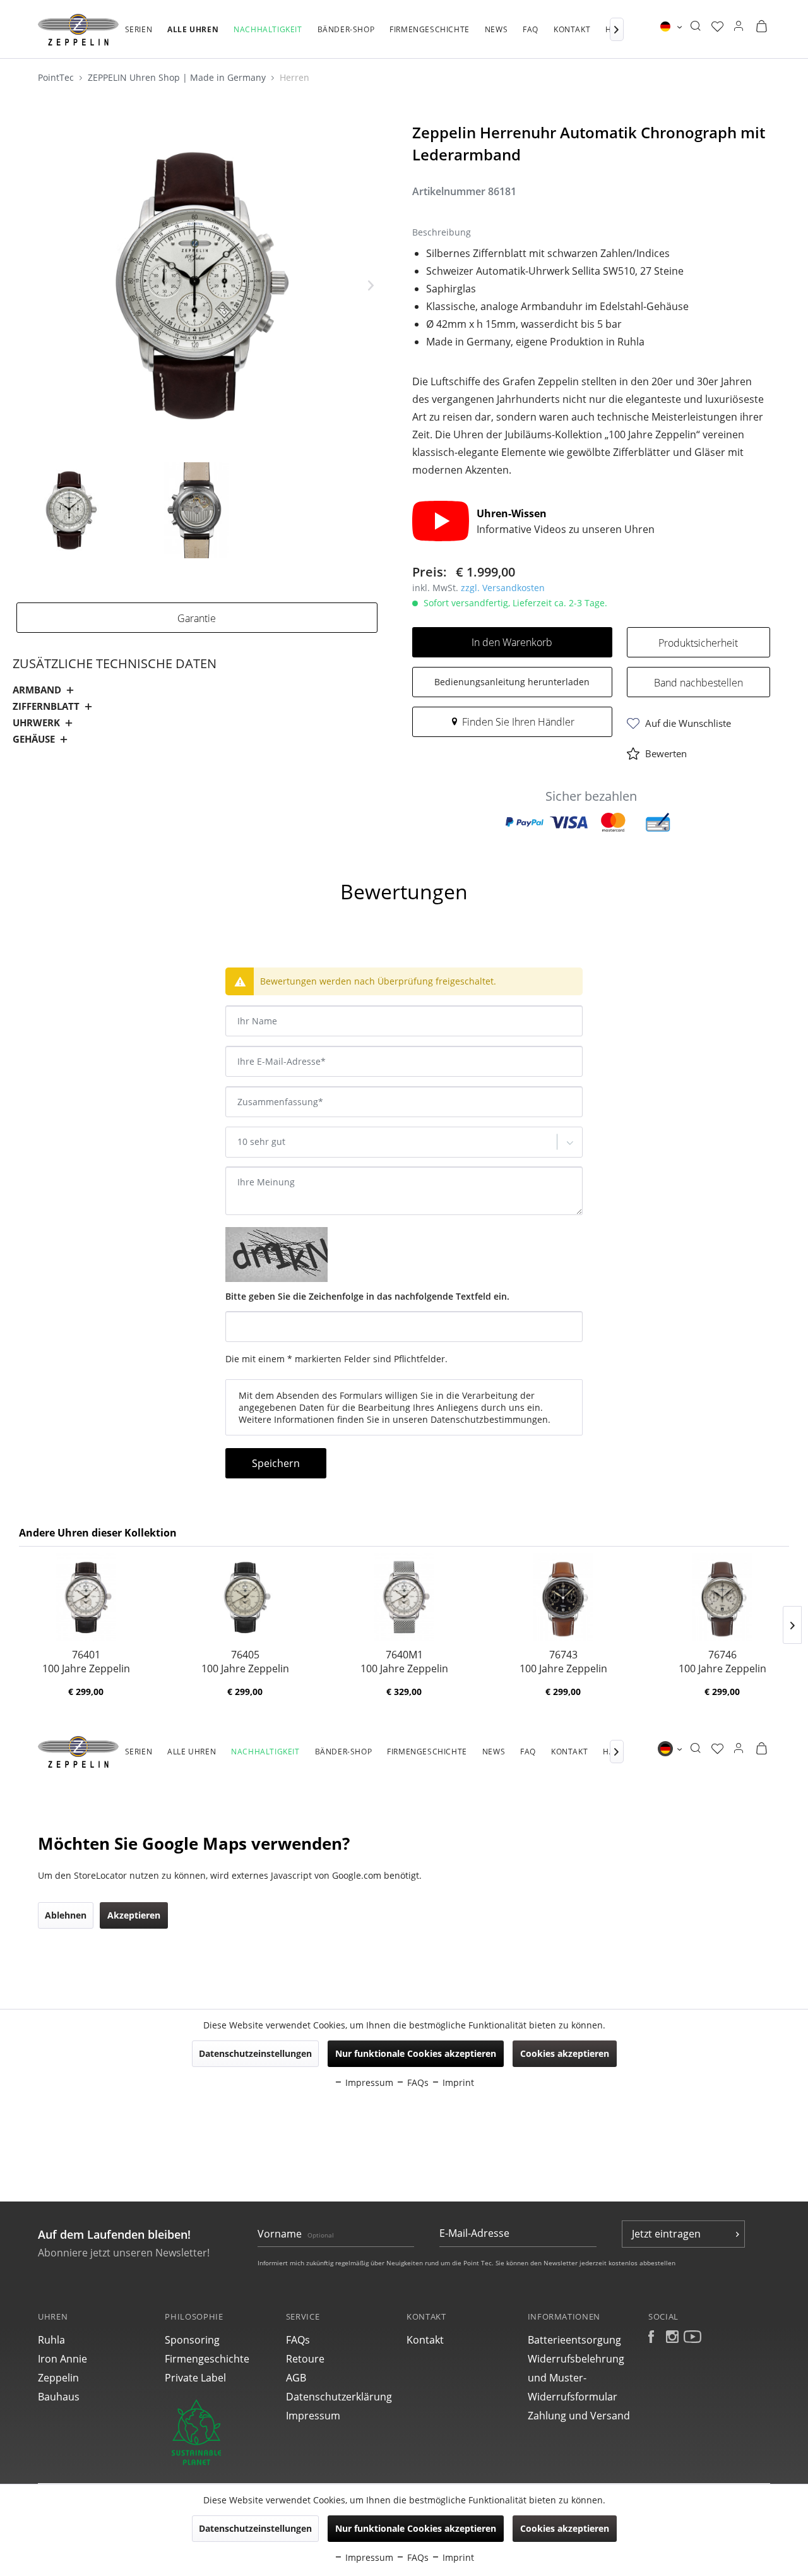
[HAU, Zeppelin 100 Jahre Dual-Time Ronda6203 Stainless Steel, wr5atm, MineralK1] (86, 1597)
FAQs (298, 2340)
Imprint (457, 2557)
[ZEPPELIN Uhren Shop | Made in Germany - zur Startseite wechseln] (78, 30)
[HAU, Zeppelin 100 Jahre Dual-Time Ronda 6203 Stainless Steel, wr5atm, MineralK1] (245, 1597)
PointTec (57, 77)
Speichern (276, 1463)
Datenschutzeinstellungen (255, 2528)
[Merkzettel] (717, 27)
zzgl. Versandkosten (503, 588)
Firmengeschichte (207, 2359)
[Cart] (761, 27)
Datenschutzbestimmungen (489, 1419)
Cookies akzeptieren (565, 2528)
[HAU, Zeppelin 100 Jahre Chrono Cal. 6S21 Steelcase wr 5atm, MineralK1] (563, 1597)
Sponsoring (192, 2340)
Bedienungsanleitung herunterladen (512, 682)
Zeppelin (58, 2378)
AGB (296, 2378)
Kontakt (425, 2340)
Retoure (305, 2359)
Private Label (195, 2378)
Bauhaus (59, 2397)
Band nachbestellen (698, 683)
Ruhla (51, 2340)
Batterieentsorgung (574, 2340)
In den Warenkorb (512, 642)
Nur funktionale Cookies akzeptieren (416, 2528)
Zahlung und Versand (579, 2416)
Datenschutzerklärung (339, 2397)
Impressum (313, 2416)
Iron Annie (62, 2359)
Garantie (197, 618)
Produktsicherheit (698, 643)
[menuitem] (139, 36)
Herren (294, 77)
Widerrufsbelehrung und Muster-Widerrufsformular (576, 2378)
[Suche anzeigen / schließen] (695, 27)
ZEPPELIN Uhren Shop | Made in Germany (178, 77)
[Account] (739, 27)
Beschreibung (55, 857)
